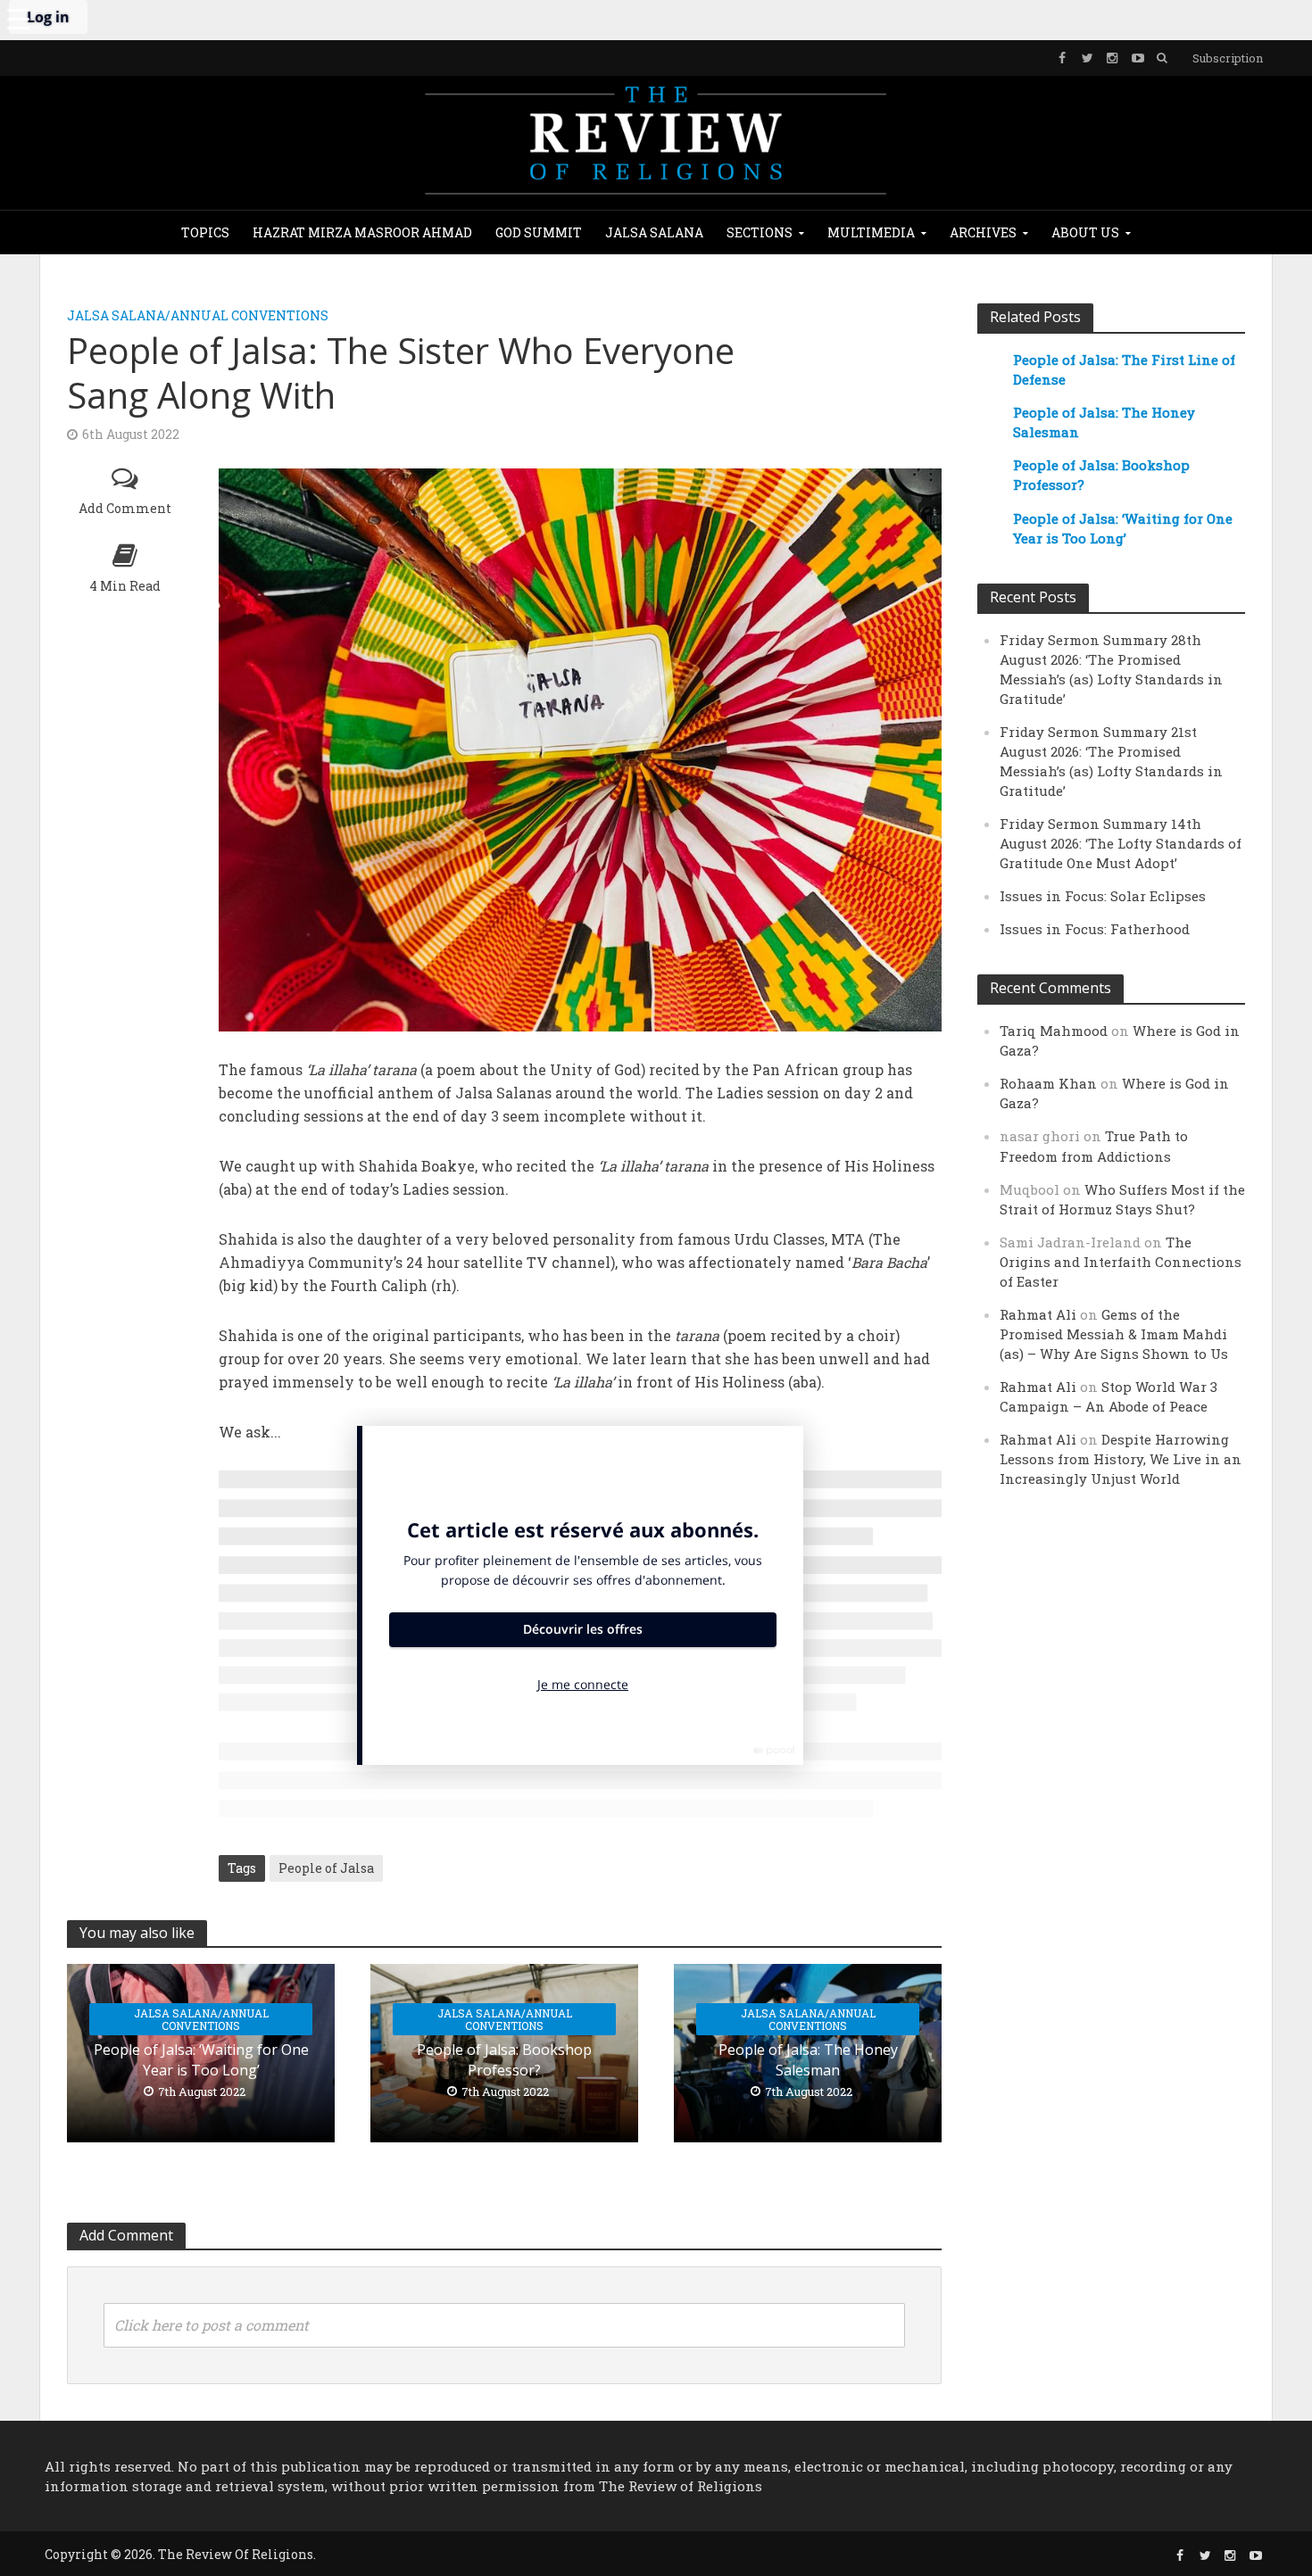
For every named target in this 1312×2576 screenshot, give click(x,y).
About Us (1085, 232)
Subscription (1228, 58)
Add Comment (125, 508)
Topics (205, 232)
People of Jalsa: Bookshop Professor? (504, 2060)
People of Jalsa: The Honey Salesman (808, 2060)
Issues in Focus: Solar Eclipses (1103, 896)
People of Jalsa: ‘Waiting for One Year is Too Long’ (201, 2060)
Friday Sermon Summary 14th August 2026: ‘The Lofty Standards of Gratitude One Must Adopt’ (1121, 843)
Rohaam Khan (1048, 1083)
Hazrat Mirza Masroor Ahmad (362, 232)
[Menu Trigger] (18, 18)
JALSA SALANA (654, 232)
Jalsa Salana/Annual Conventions (198, 315)
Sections (760, 232)
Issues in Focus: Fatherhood (1095, 929)
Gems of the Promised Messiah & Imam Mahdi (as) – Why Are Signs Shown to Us (1114, 1334)
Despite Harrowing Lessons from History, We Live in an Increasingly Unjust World (1121, 1459)
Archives (983, 232)
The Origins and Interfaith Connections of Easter (1121, 1262)
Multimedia (871, 232)
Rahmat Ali (1038, 1314)
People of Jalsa (326, 1868)
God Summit (539, 232)
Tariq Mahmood (1054, 1031)
